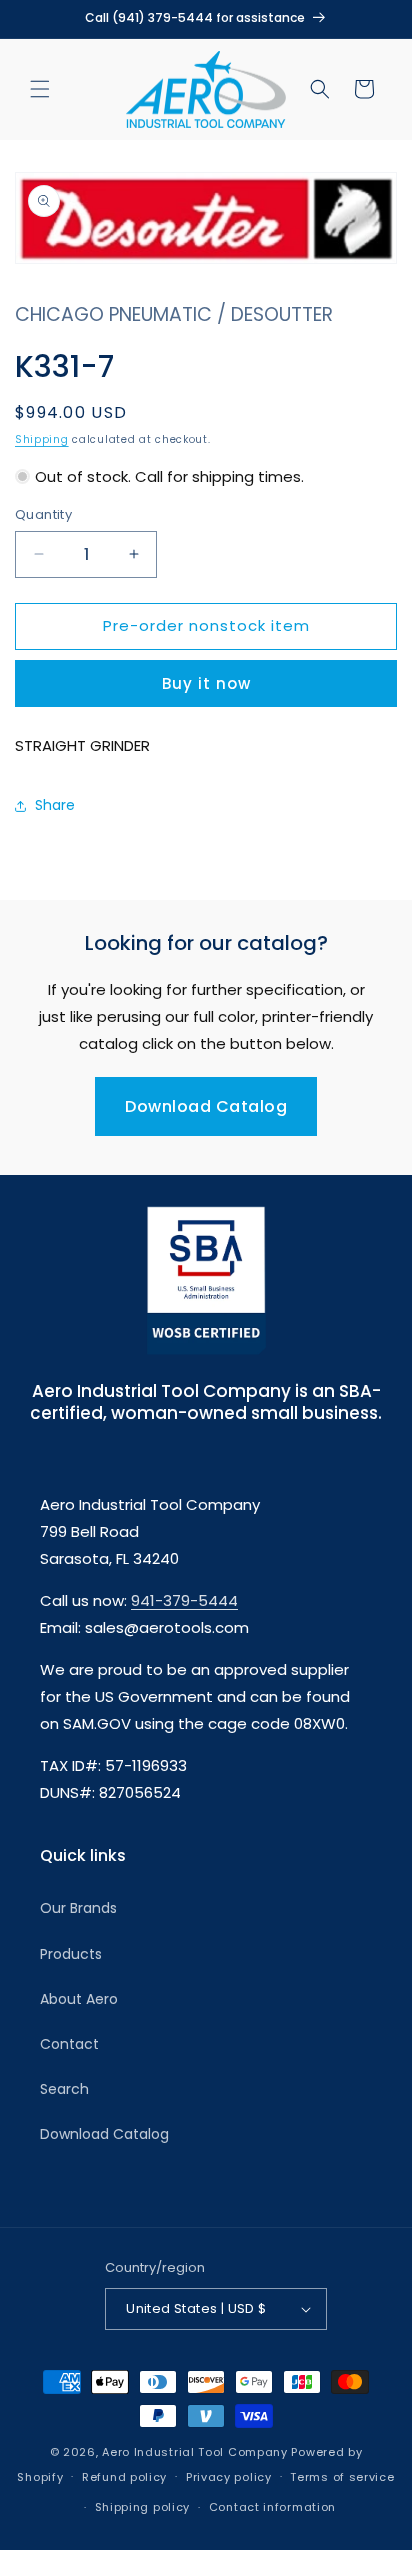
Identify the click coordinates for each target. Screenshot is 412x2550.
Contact (69, 2044)
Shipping (42, 439)
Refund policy (124, 2477)
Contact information (272, 2507)
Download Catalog (206, 1106)
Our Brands (78, 1908)
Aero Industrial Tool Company (195, 2452)
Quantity (43, 514)
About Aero (79, 1999)
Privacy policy (229, 2477)
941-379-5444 (184, 1600)
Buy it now (206, 683)
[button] (40, 89)
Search (64, 2089)
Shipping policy (143, 2507)
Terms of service (342, 2477)
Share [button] (55, 805)
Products (71, 1954)
